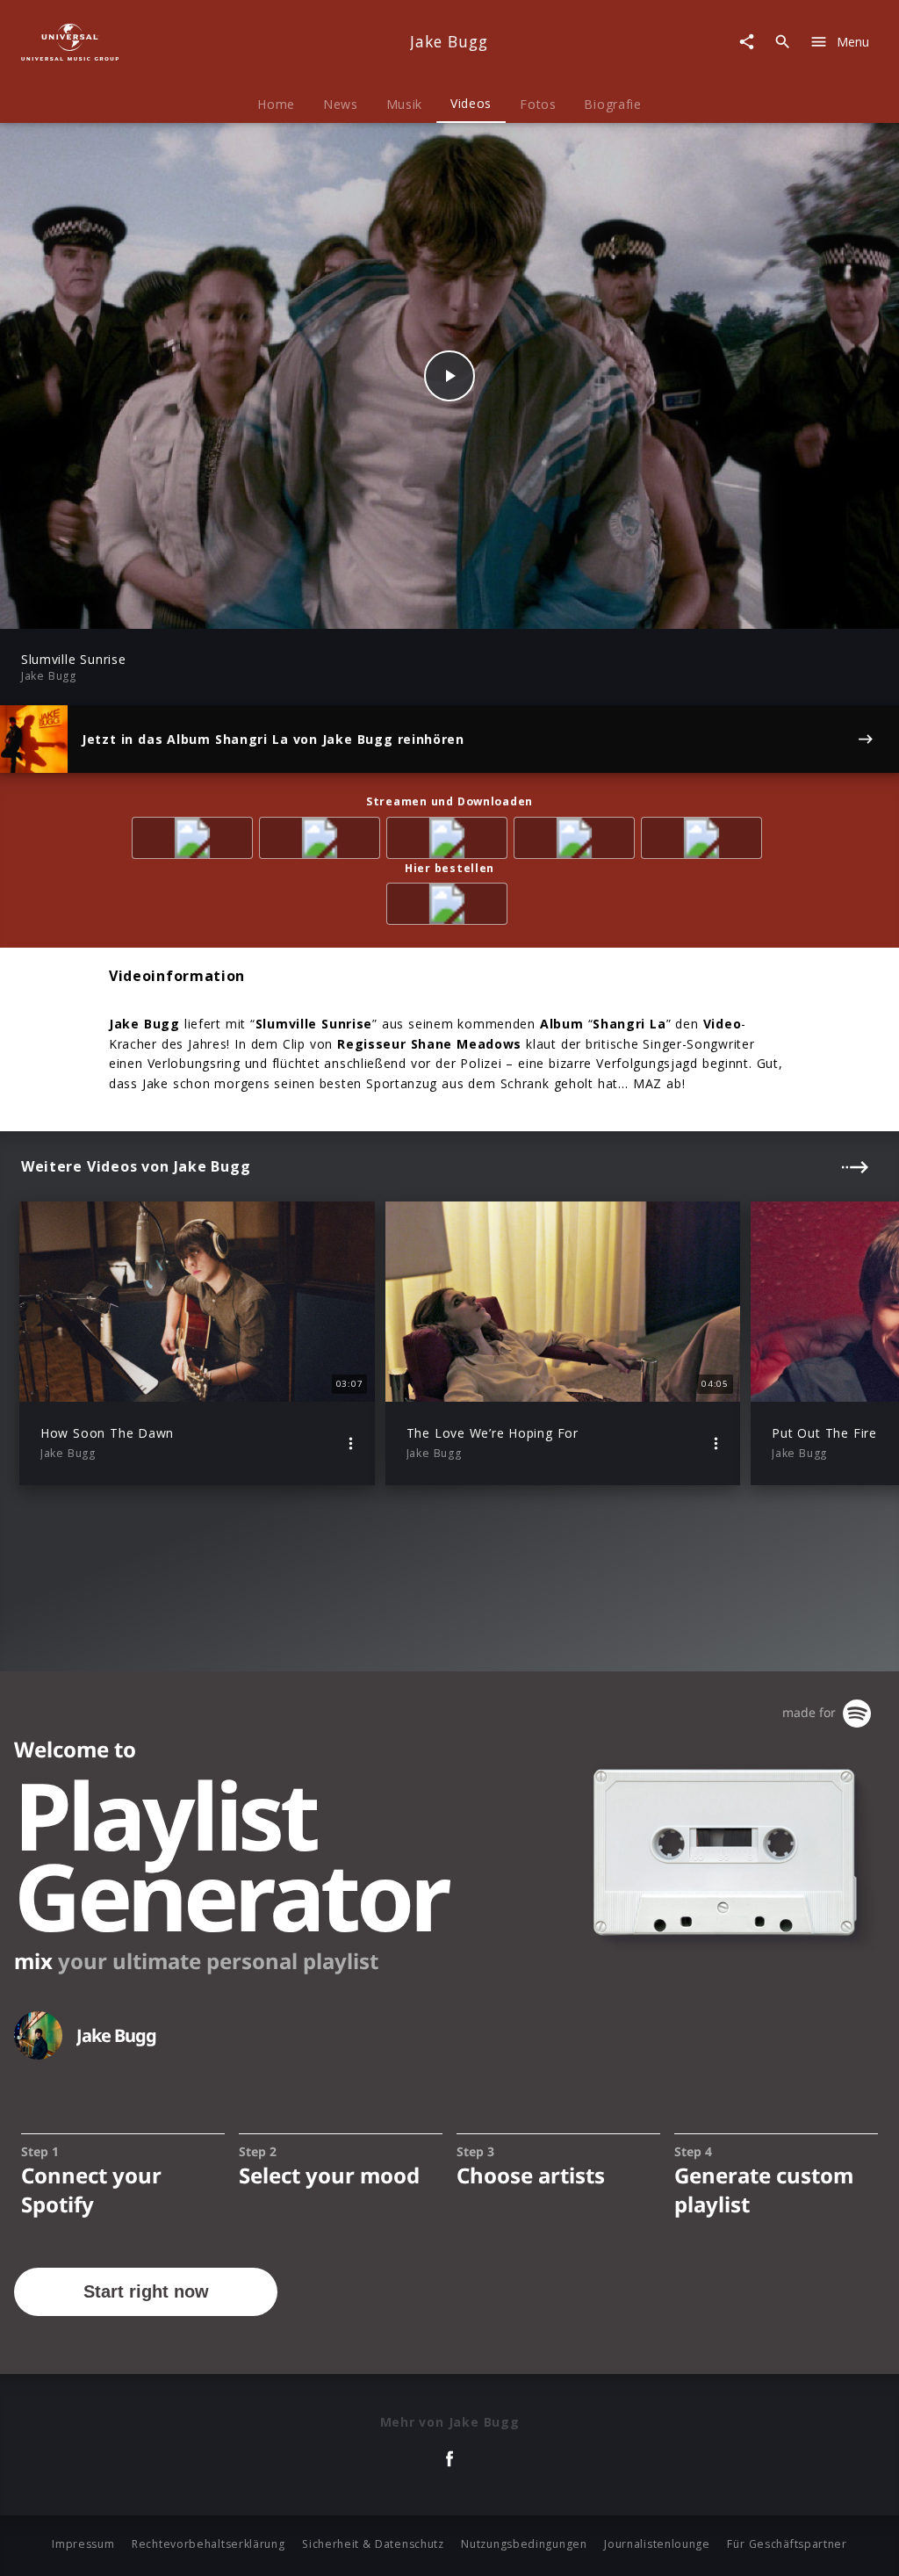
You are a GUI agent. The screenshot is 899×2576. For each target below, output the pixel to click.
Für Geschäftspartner (787, 2544)
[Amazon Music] (323, 841)
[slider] (381, 606)
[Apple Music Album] (195, 841)
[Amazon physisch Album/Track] (450, 907)
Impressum (83, 2544)
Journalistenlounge (657, 2544)
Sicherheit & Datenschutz (373, 2544)
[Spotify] (450, 841)
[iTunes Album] (705, 841)
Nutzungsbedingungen (524, 2544)
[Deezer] (577, 841)
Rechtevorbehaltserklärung (209, 2544)
